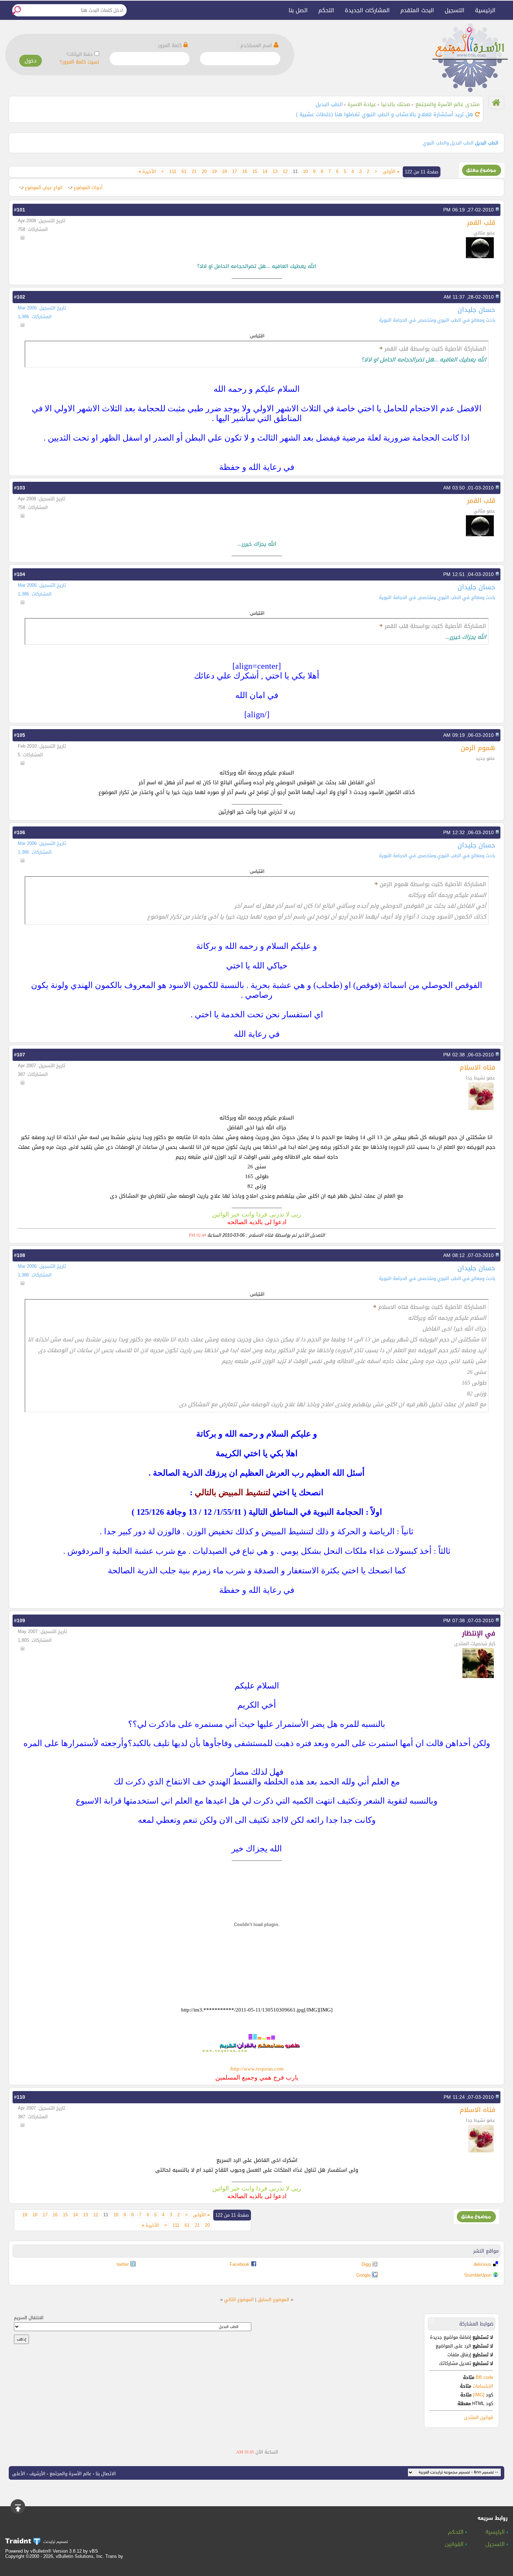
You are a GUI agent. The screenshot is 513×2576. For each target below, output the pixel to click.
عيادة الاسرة (362, 104)
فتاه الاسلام (477, 1067)
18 (224, 172)
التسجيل (455, 10)
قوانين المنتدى (478, 2417)
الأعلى (19, 2474)
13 (275, 172)
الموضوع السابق (273, 2300)
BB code (484, 2377)
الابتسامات (483, 2386)
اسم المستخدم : (255, 46)
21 (194, 172)
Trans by (114, 2556)
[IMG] (479, 2395)
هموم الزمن (478, 748)
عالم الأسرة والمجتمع (70, 2474)
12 (285, 172)
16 (245, 172)
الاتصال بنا (106, 2474)
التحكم (326, 10)
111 (173, 172)
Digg (366, 2264)
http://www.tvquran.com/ (257, 2069)
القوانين (455, 2545)
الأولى (391, 172)
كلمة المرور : (169, 46)
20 (204, 172)
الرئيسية (485, 10)
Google (363, 2275)
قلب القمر (481, 222)
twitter (123, 2264)
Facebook (240, 2264)
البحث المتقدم (417, 10)
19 (214, 172)
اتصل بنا (298, 10)
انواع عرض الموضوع (44, 188)
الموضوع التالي (239, 2300)
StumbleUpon (478, 2275)
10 (305, 172)
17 (235, 172)
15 (255, 172)
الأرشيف (37, 2474)
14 (265, 172)
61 (184, 172)
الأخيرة (147, 172)
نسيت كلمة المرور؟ (79, 62)
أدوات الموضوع (88, 188)
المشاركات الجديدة (367, 10)
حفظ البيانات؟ (80, 54)
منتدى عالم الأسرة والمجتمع (448, 104)
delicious (482, 2264)
